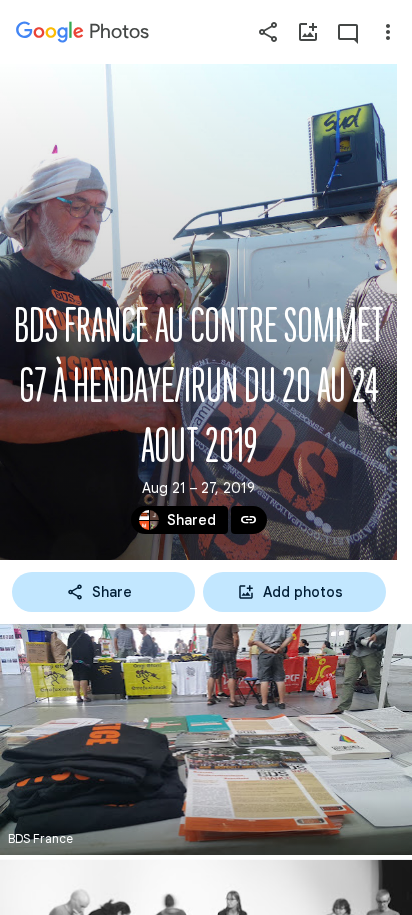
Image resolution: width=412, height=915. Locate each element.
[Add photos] (308, 32)
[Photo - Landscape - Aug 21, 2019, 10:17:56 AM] (206, 739)
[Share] (268, 32)
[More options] (388, 32)
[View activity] (348, 32)
